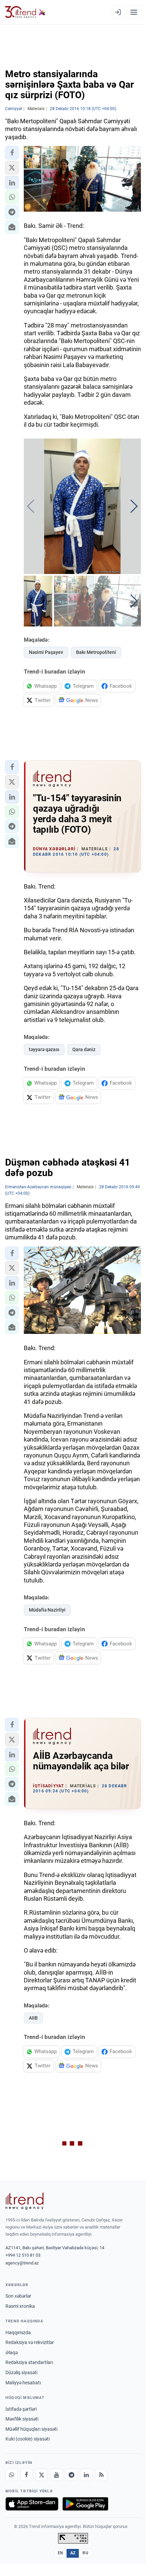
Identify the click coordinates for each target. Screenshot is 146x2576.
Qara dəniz (84, 1049)
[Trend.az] (25, 12)
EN (60, 2553)
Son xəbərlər (18, 2296)
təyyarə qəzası (44, 1049)
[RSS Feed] (101, 2475)
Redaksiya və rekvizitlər (30, 2342)
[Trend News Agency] (24, 2201)
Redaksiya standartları (29, 2362)
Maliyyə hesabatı (23, 2383)
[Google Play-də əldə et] (85, 2504)
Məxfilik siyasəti (22, 2419)
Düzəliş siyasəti (21, 2372)
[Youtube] (56, 2475)
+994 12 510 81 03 (23, 2255)
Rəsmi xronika (20, 2306)
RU (85, 2553)
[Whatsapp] (12, 2475)
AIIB (33, 2018)
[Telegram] (71, 2475)
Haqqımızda (18, 2333)
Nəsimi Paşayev (46, 652)
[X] (41, 2475)
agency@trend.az (22, 2263)
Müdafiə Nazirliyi (47, 1610)
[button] (12, 153)
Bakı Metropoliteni (96, 652)
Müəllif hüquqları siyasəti (31, 2429)
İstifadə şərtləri (21, 2409)
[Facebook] (26, 2475)
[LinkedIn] (86, 2475)
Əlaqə (12, 2353)
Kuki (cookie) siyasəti (28, 2439)
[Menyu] (134, 12)
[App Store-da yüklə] (32, 2504)
